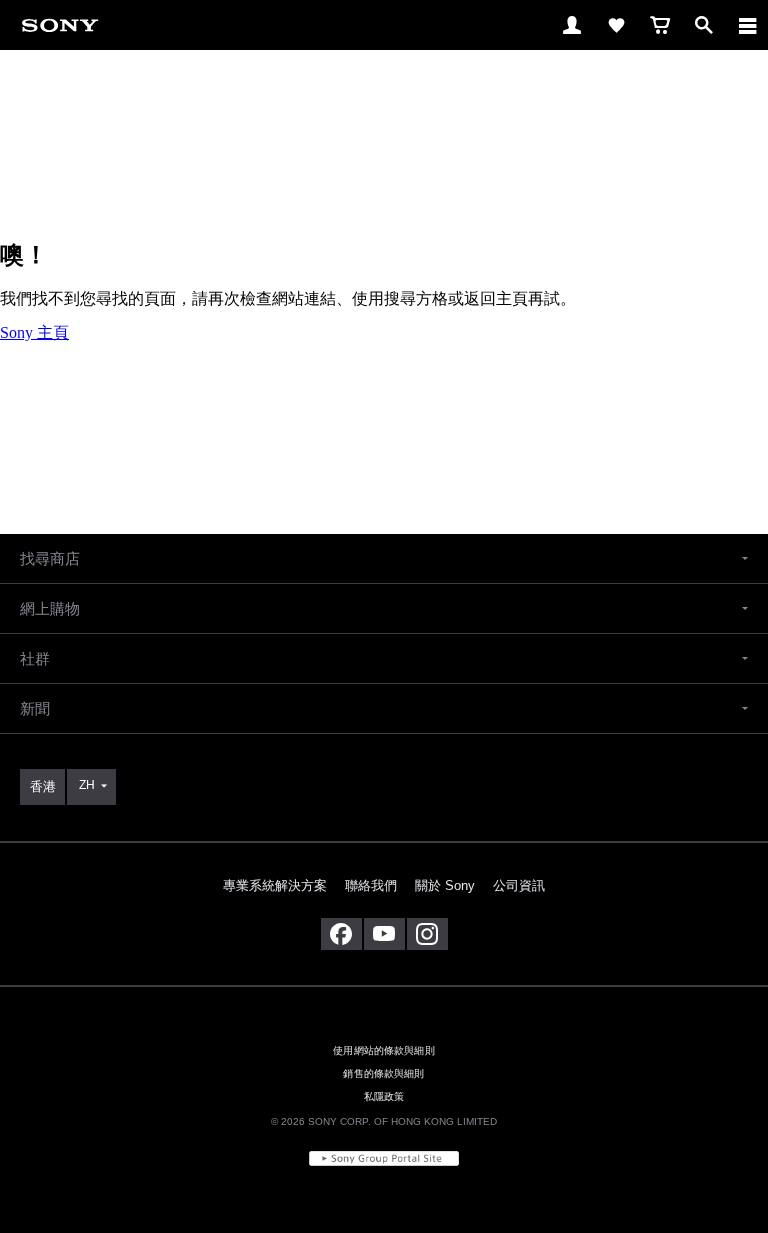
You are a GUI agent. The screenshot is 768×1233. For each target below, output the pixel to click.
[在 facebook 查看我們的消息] (341, 934)
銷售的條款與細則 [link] (383, 1073)
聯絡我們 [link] (371, 885)
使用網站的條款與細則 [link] (384, 1050)
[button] (384, 558)
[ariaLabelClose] (747, 25)
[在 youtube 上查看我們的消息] (384, 934)
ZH (87, 785)
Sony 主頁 (34, 332)
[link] (60, 24)
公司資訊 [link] (519, 885)
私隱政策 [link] (384, 1096)
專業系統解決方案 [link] (275, 885)
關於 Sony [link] (445, 885)
